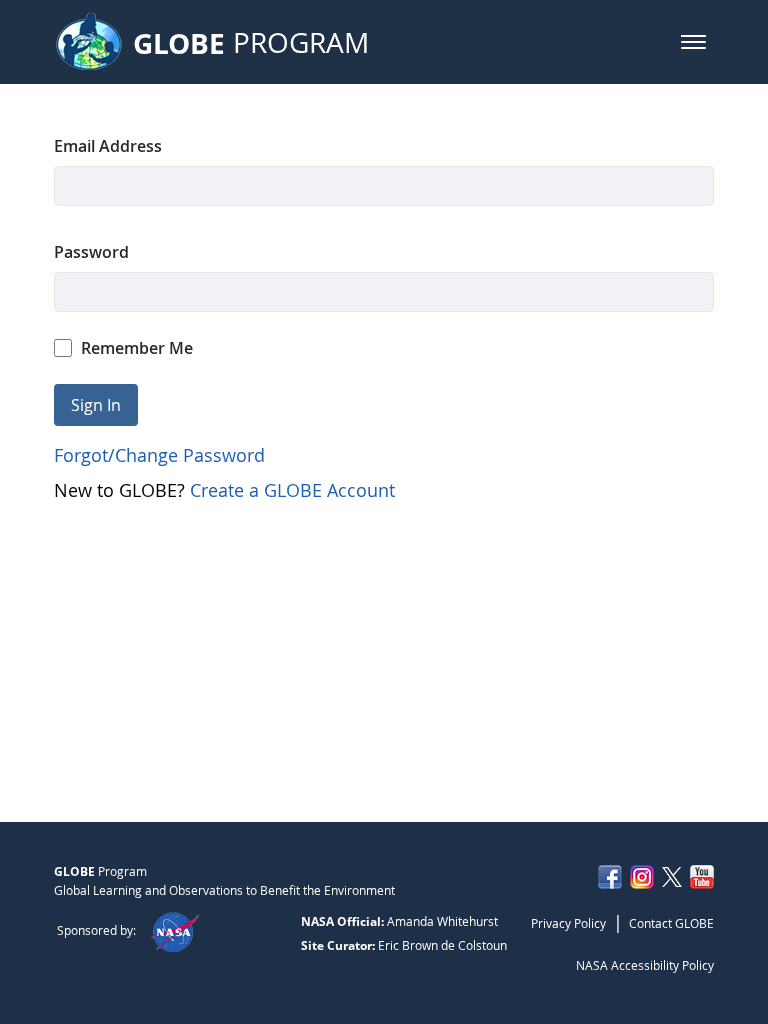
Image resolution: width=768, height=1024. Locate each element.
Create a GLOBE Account (292, 490)
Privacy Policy (568, 923)
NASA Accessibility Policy (645, 965)
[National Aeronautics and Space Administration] (174, 930)
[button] (693, 42)
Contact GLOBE (671, 923)
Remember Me (137, 348)
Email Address (108, 146)
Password (91, 252)
